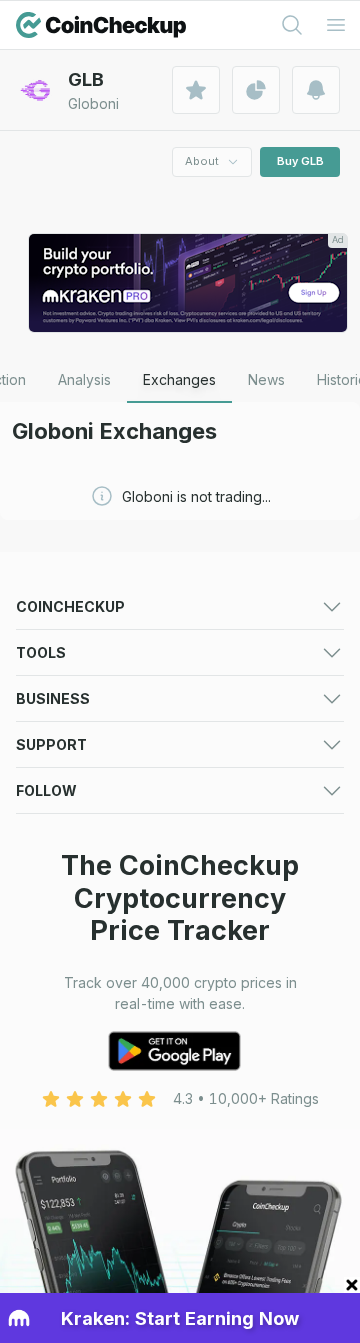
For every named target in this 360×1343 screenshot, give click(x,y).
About (202, 161)
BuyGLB (300, 161)
